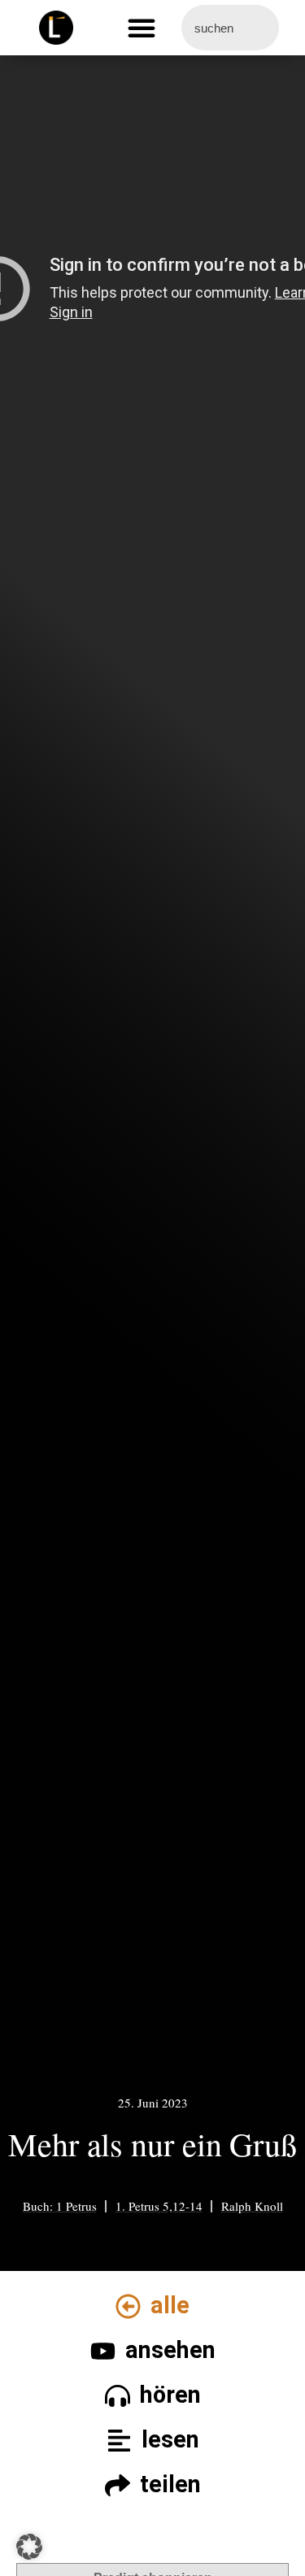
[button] (142, 28)
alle (170, 2305)
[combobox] (231, 28)
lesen (170, 2439)
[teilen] (118, 2485)
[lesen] (119, 2441)
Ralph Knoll (252, 2206)
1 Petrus (76, 2206)
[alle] (128, 2306)
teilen (170, 2484)
